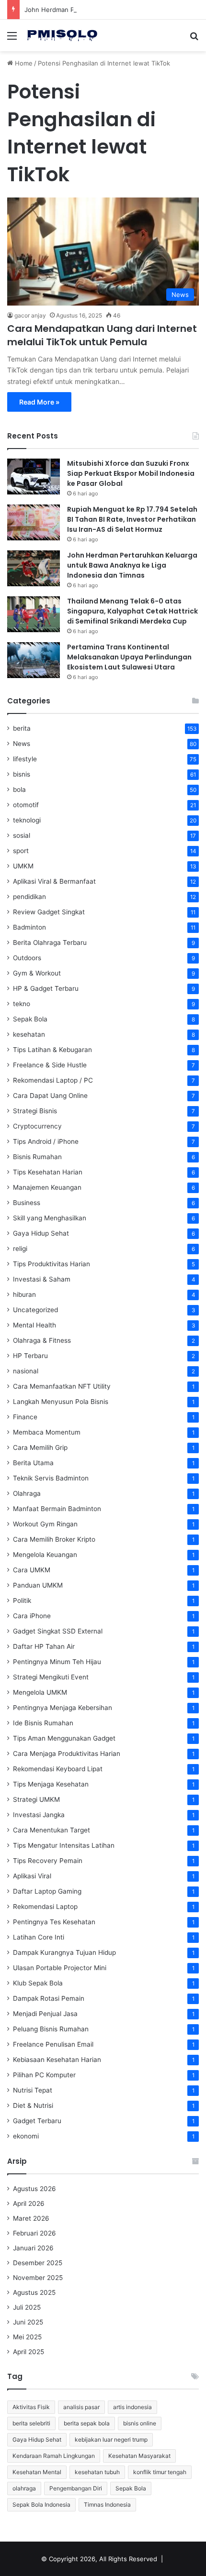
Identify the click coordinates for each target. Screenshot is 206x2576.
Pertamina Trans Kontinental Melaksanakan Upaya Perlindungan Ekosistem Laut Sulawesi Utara (129, 657)
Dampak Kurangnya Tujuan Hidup (64, 1952)
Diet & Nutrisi (33, 2105)
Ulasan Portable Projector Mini (60, 1968)
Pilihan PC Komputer (44, 2075)
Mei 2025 (27, 2337)
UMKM (23, 866)
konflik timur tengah (160, 2472)
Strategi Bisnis (35, 1111)
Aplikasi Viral (32, 1876)
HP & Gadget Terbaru (46, 988)
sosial (22, 835)
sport (21, 851)
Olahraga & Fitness (42, 1340)
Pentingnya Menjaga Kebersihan (63, 1708)
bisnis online (140, 2423)
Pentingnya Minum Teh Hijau (57, 1662)
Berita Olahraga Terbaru (50, 943)
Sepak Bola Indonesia (41, 2505)
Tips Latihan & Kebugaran (52, 1050)
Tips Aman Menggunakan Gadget (64, 1738)
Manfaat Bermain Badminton (57, 1509)
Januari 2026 (33, 2248)
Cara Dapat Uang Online (50, 1096)
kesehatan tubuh (97, 2472)
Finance (25, 1417)
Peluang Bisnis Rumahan (51, 2029)
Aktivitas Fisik (31, 2407)
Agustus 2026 (34, 2189)
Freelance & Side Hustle (50, 1065)
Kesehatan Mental (37, 2472)
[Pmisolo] (62, 35)
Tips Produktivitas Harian (51, 1264)
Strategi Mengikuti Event (51, 1677)
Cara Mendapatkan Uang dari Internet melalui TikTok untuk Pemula (102, 335)
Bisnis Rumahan (37, 1157)
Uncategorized (35, 1310)
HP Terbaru (30, 1356)
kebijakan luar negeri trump (111, 2439)
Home (23, 63)
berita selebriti (31, 2423)
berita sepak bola (87, 2423)
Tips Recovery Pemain (48, 1861)
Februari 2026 (34, 2233)
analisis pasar (81, 2407)
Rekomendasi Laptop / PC (53, 1080)
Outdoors (27, 958)
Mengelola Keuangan (45, 1555)
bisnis (22, 774)
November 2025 (38, 2278)
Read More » (39, 402)
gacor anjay (30, 315)
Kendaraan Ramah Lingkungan (54, 2456)
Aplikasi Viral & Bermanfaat (54, 881)
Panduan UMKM (38, 1585)
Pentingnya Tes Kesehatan (54, 1922)
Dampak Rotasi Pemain (49, 1998)
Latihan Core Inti (39, 1937)
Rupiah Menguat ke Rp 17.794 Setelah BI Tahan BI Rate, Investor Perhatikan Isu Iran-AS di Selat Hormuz (132, 519)
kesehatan (29, 1034)
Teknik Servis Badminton (51, 1478)
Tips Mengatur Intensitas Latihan (64, 1845)
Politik (22, 1600)
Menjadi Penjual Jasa (45, 2014)
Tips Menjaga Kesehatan (51, 1784)
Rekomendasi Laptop (45, 1907)
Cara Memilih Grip (40, 1447)
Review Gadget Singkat (49, 912)
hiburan (24, 1294)
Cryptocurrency (37, 1126)
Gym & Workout (37, 973)
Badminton (29, 927)
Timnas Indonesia (107, 2505)
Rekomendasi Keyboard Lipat (58, 1769)
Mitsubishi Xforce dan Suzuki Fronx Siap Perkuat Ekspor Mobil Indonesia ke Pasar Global (131, 473)
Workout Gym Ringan (45, 1524)
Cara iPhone (32, 1616)
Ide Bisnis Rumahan (43, 1723)
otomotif (26, 805)
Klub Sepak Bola (38, 1983)
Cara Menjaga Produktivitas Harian (67, 1754)
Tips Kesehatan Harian (48, 1172)
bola (19, 789)
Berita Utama (33, 1463)
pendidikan (29, 897)
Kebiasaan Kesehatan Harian (57, 2060)
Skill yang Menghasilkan (50, 1218)
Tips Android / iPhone (46, 1141)
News (22, 744)
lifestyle (25, 759)
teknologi (27, 820)
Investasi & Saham (42, 1279)
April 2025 (29, 2352)
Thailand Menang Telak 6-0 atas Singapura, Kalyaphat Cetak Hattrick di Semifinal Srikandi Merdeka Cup (132, 611)
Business (27, 1203)
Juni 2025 (28, 2322)
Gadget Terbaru (37, 2121)
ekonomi (26, 2136)
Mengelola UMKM (40, 1692)
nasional (26, 1371)
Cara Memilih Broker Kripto (54, 1539)
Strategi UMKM (36, 1799)
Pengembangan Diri (76, 2488)
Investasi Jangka (39, 1815)
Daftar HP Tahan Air (44, 1646)
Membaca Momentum (47, 1432)
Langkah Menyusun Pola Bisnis (61, 1402)
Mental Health (34, 1325)
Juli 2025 (27, 2307)
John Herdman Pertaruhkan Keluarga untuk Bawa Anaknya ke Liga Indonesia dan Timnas (132, 565)
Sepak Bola (30, 1019)
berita (22, 728)
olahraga (24, 2488)
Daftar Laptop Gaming (47, 1891)
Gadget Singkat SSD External (58, 1631)
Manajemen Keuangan (47, 1187)
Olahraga (27, 1493)
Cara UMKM (32, 1570)
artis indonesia (132, 2407)
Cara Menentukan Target (51, 1830)
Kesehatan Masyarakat (139, 2456)
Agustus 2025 (34, 2292)
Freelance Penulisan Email (53, 2044)
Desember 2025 (38, 2263)
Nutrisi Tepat (33, 2090)
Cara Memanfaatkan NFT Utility (62, 1386)
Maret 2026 (31, 2218)
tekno (22, 1004)
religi (20, 1249)
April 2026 (29, 2203)
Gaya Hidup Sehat (41, 1233)
